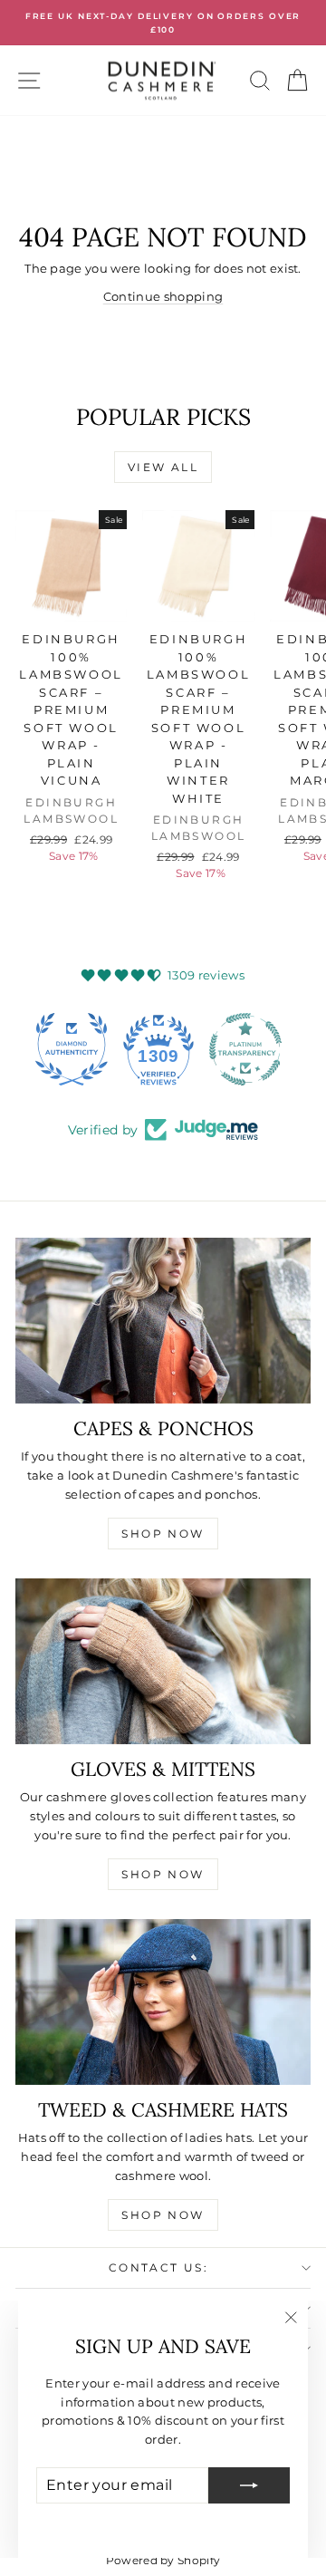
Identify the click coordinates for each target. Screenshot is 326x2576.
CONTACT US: (158, 2267)
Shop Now (163, 1534)
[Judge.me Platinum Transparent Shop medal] (163, 1049)
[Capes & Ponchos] (163, 1321)
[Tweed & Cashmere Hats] (163, 2002)
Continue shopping (163, 296)
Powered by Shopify (163, 2560)
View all (163, 467)
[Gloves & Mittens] (163, 1662)
